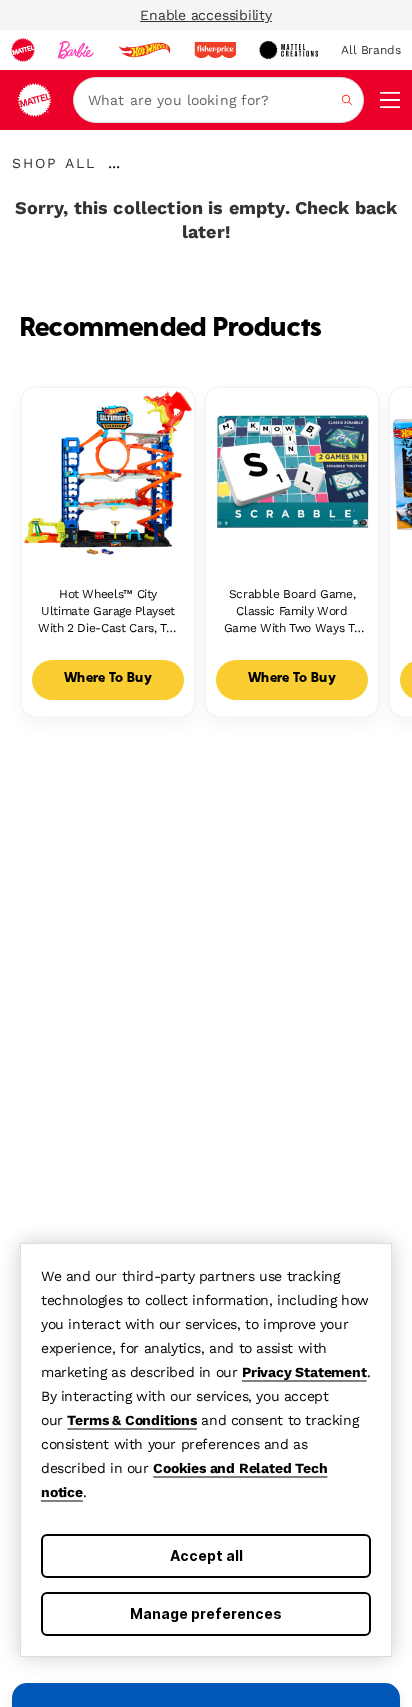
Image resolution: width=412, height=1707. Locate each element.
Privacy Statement (304, 1372)
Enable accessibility (206, 15)
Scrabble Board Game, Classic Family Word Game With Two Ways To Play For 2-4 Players (292, 611)
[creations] (288, 50)
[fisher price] (215, 50)
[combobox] (218, 100)
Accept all (206, 1555)
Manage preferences (206, 1613)
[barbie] (76, 50)
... (114, 163)
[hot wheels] (144, 50)
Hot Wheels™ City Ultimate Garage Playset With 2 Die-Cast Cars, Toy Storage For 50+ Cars (108, 611)
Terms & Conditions (131, 1420)
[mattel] (23, 50)
